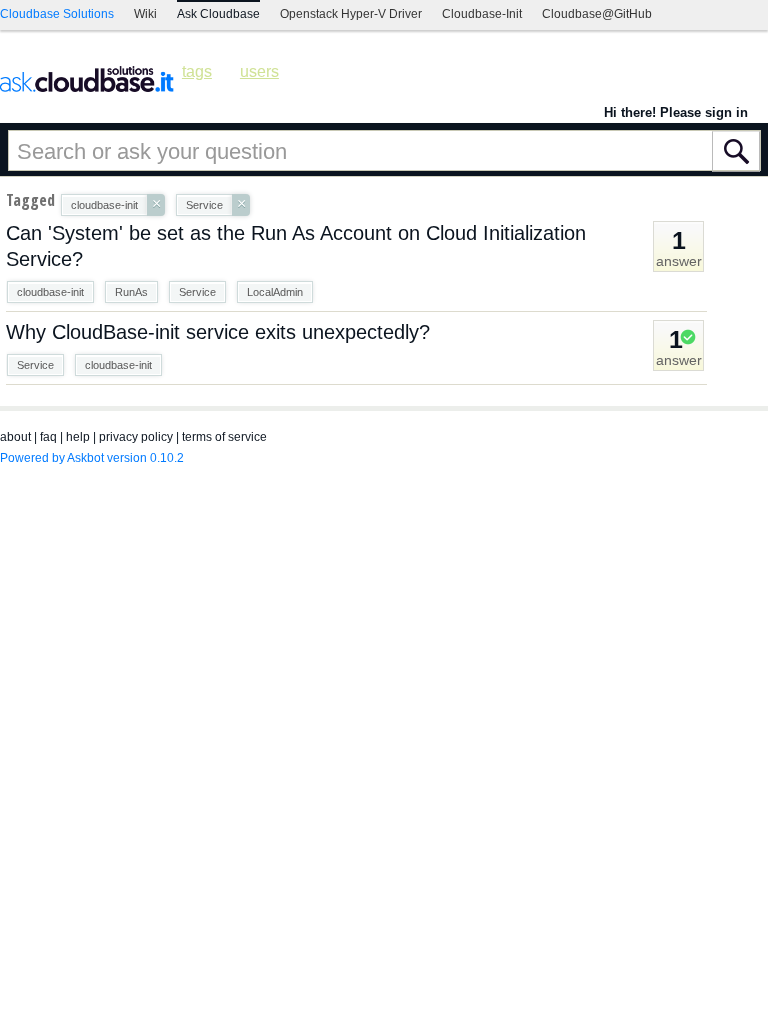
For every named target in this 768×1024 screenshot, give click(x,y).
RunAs (131, 292)
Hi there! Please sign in (676, 112)
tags (197, 71)
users (259, 71)
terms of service (224, 437)
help (78, 437)
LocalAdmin (275, 292)
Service (197, 292)
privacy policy (136, 437)
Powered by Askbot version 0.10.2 (92, 458)
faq (48, 437)
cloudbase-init (50, 292)
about (15, 437)
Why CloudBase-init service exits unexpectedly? (218, 332)
